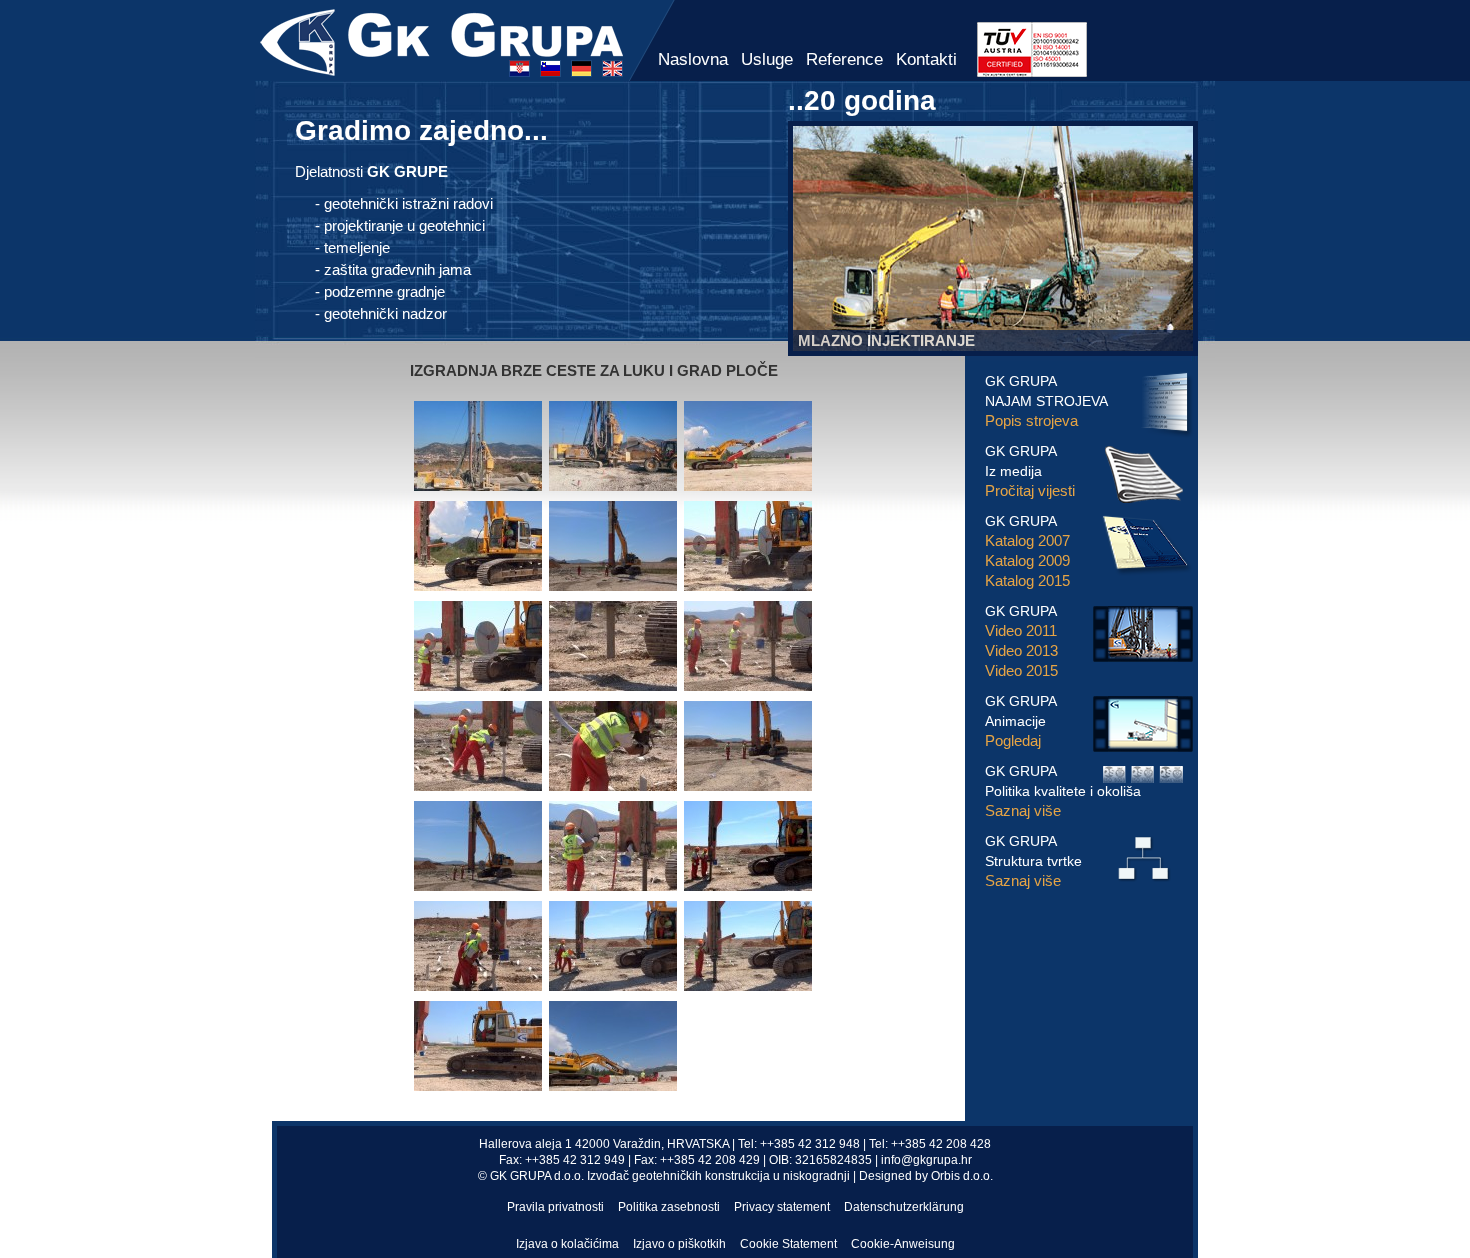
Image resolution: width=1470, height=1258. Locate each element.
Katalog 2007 (1027, 540)
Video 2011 (1021, 630)
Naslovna (693, 59)
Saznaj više (1023, 810)
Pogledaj (1013, 740)
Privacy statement (782, 1207)
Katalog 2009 (1027, 560)
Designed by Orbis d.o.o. (926, 1176)
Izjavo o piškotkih (679, 1244)
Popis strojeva (1031, 420)
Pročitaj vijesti (1030, 490)
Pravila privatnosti (555, 1207)
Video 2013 (1021, 650)
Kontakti (926, 59)
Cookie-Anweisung (903, 1244)
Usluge (767, 59)
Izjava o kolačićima (567, 1244)
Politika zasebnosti (669, 1207)
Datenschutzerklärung (904, 1207)
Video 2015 (1021, 670)
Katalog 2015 (1027, 580)
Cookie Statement (788, 1244)
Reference (844, 59)
